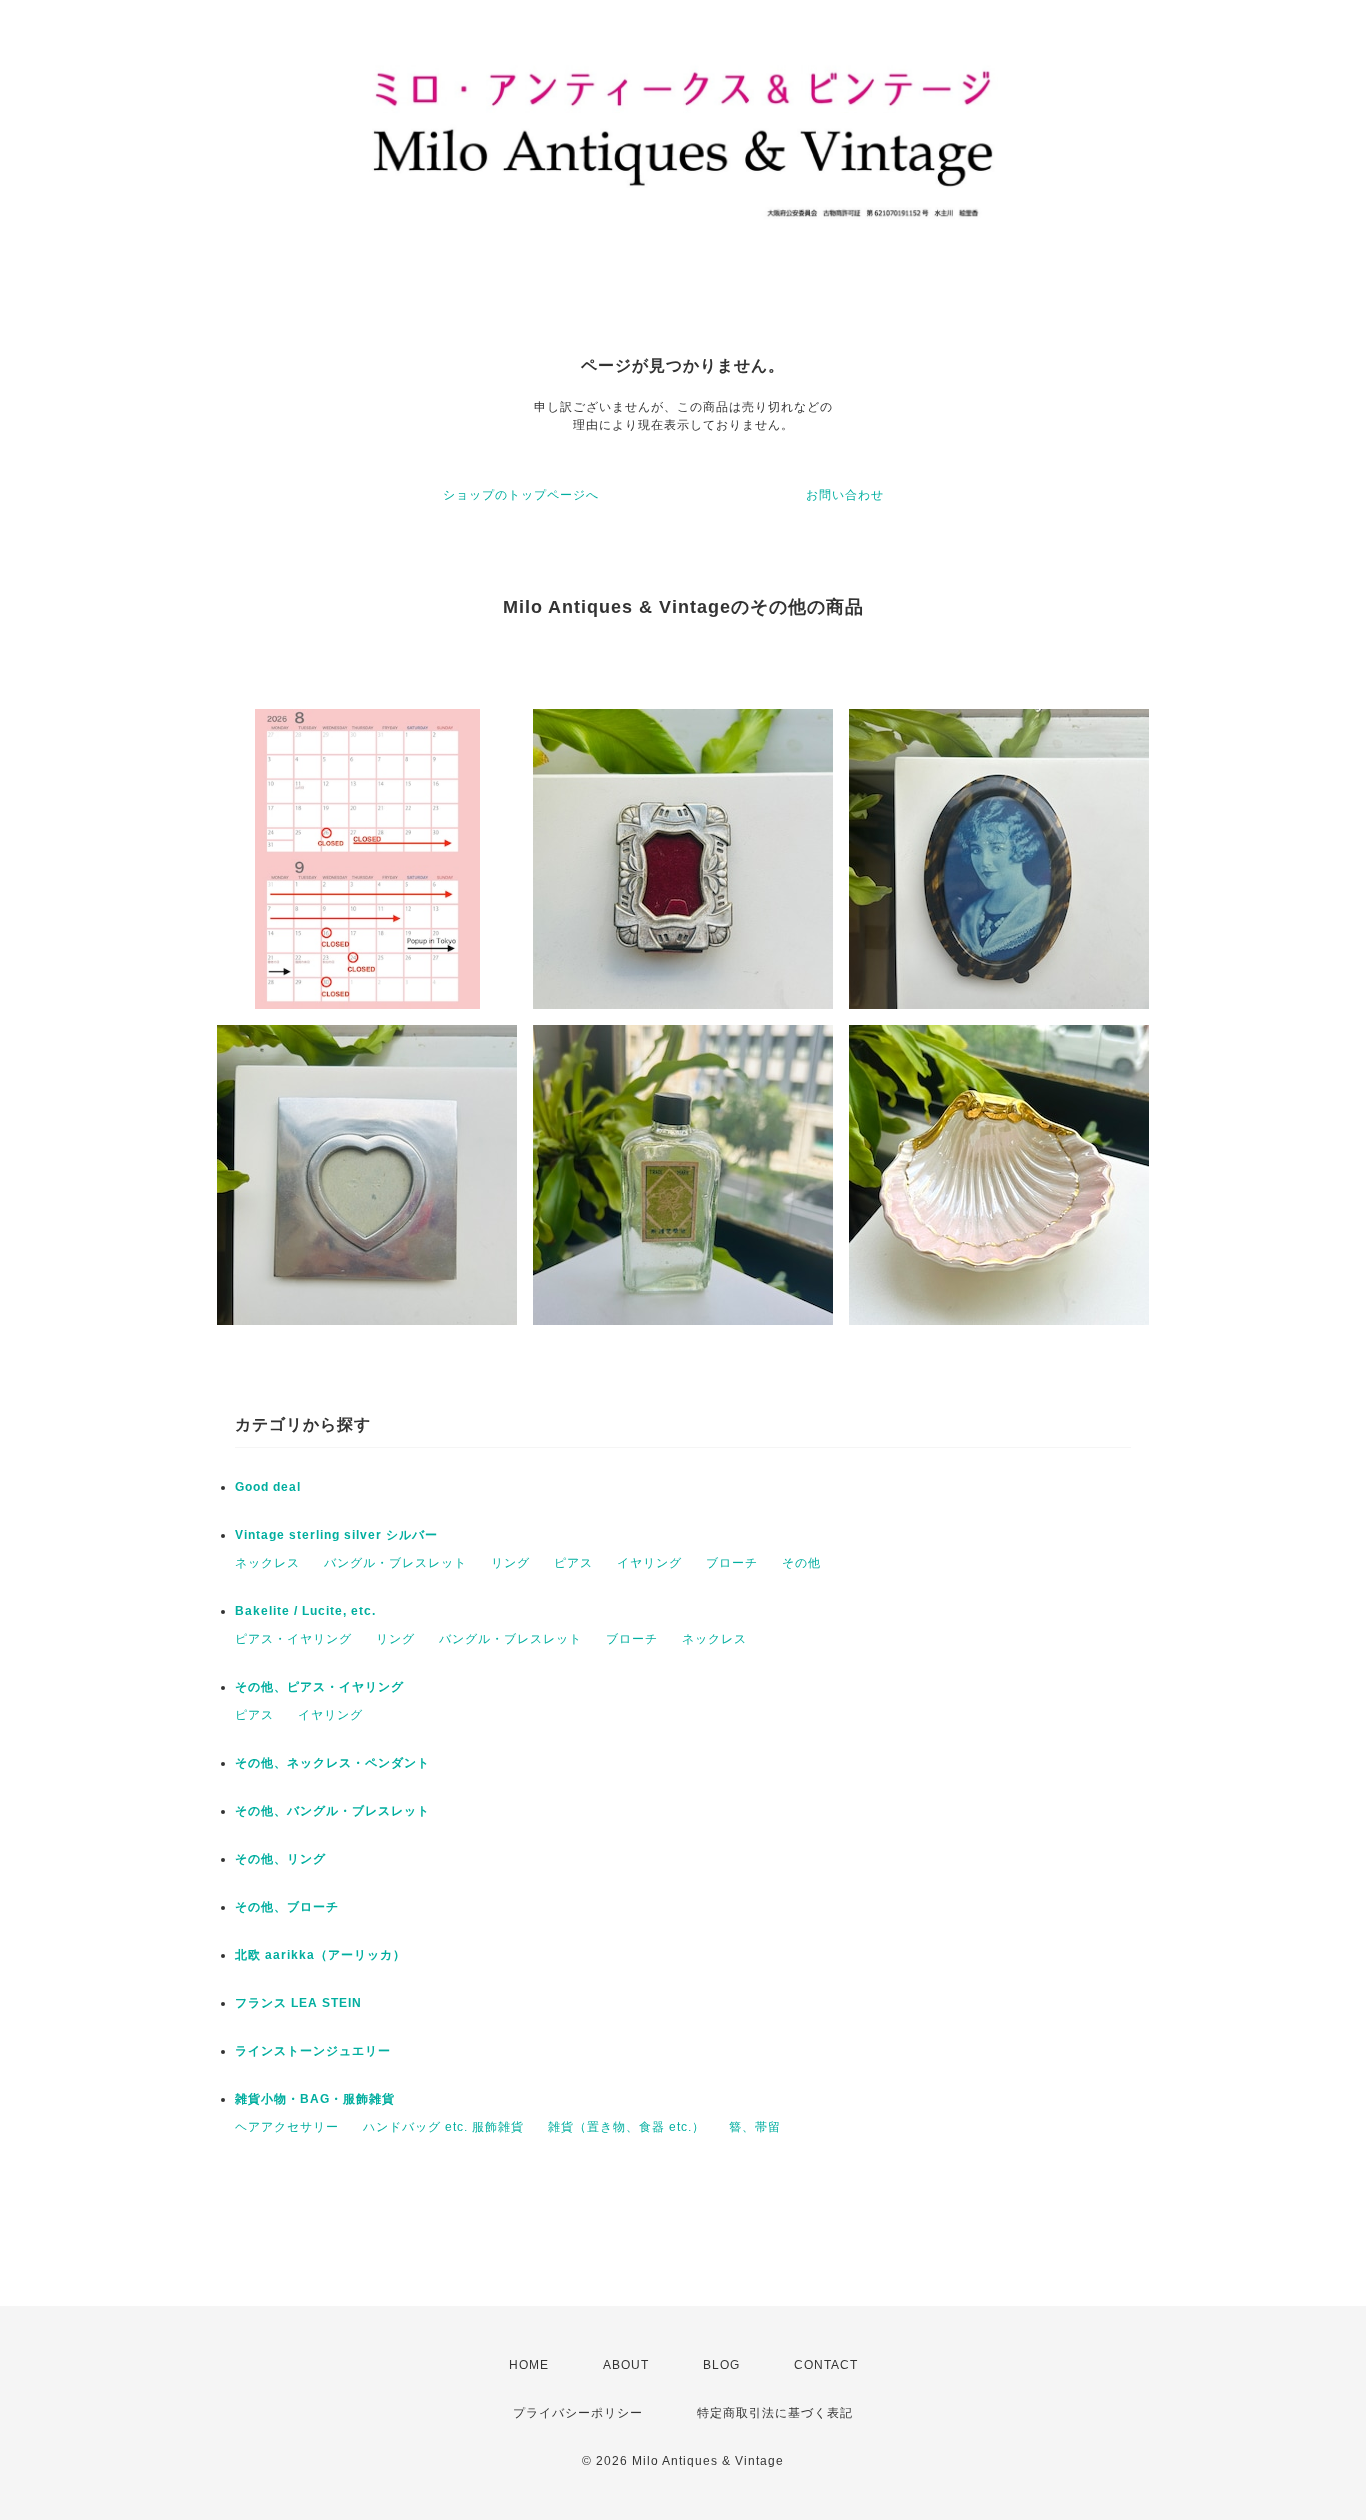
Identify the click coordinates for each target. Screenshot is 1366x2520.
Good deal (268, 1487)
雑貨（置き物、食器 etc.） (626, 2127)
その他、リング (280, 1859)
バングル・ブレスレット (395, 1563)
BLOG (721, 2365)
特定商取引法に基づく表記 (775, 2413)
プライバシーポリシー (578, 2413)
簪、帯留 (755, 2127)
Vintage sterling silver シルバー (336, 1535)
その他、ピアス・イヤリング (319, 1687)
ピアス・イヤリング (293, 1639)
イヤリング (649, 1563)
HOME (529, 2365)
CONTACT (826, 2365)
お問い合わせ (845, 495)
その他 (801, 1563)
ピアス (573, 1563)
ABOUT (626, 2365)
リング (510, 1563)
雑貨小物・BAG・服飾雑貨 (315, 2099)
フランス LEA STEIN (298, 2003)
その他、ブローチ (287, 1907)
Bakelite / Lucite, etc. (305, 1611)
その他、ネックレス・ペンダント (332, 1763)
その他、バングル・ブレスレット (332, 1811)
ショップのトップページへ (521, 495)
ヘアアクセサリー (287, 2127)
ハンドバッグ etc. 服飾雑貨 (443, 2127)
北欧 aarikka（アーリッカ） (320, 1955)
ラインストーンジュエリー (313, 2051)
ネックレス (267, 1563)
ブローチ (732, 1563)
